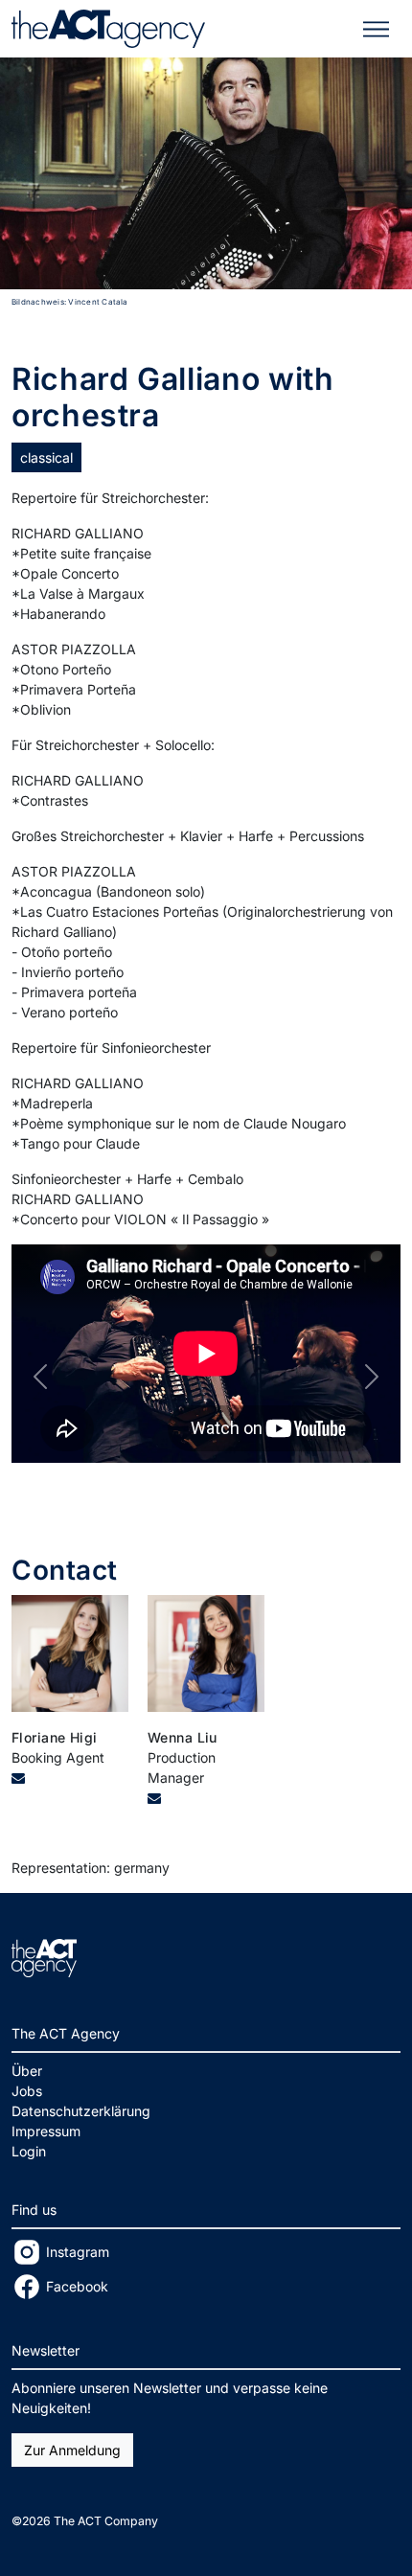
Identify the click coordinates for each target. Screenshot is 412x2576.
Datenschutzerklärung (81, 2111)
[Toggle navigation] (376, 29)
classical (46, 457)
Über (27, 2071)
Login (29, 2151)
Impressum (46, 2131)
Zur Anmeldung (72, 2450)
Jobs (27, 2091)
